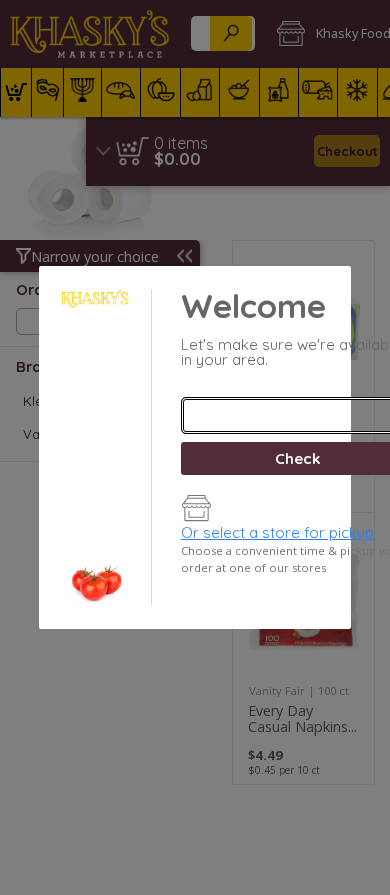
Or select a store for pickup (277, 532)
